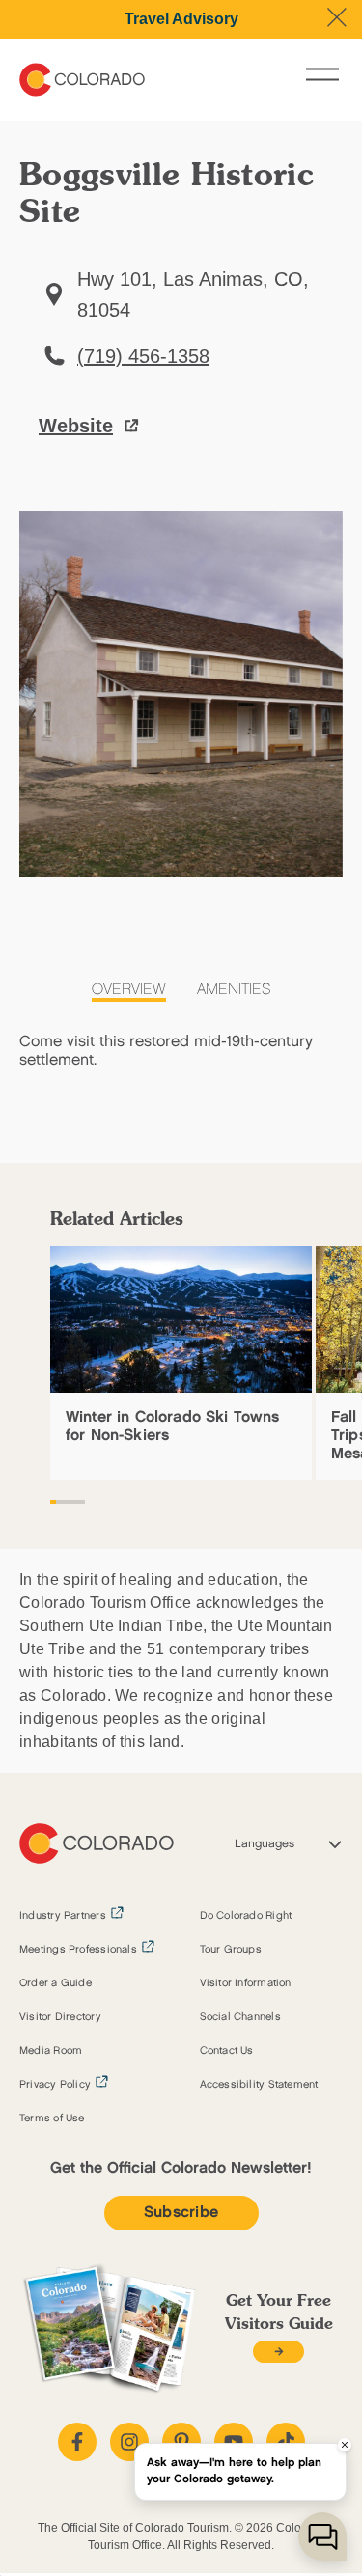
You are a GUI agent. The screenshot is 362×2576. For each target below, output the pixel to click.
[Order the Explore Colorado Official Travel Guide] (278, 2352)
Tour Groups (231, 1950)
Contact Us (227, 2051)
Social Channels (240, 2017)
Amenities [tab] (234, 990)
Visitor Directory (60, 2017)
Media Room (51, 2051)
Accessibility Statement (259, 2085)
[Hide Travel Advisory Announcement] (337, 17)
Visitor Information (246, 1983)
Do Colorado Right (246, 1916)
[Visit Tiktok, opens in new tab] (286, 2442)
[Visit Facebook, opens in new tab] (77, 2442)
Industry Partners (63, 1916)
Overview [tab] (129, 990)
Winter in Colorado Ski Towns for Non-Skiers (172, 1426)
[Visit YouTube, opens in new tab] (234, 2442)
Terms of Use (52, 2119)
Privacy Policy (55, 2085)
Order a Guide (56, 1983)
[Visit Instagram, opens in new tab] (129, 2442)
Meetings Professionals (78, 1950)
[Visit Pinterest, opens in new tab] (181, 2442)
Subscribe (181, 2213)
